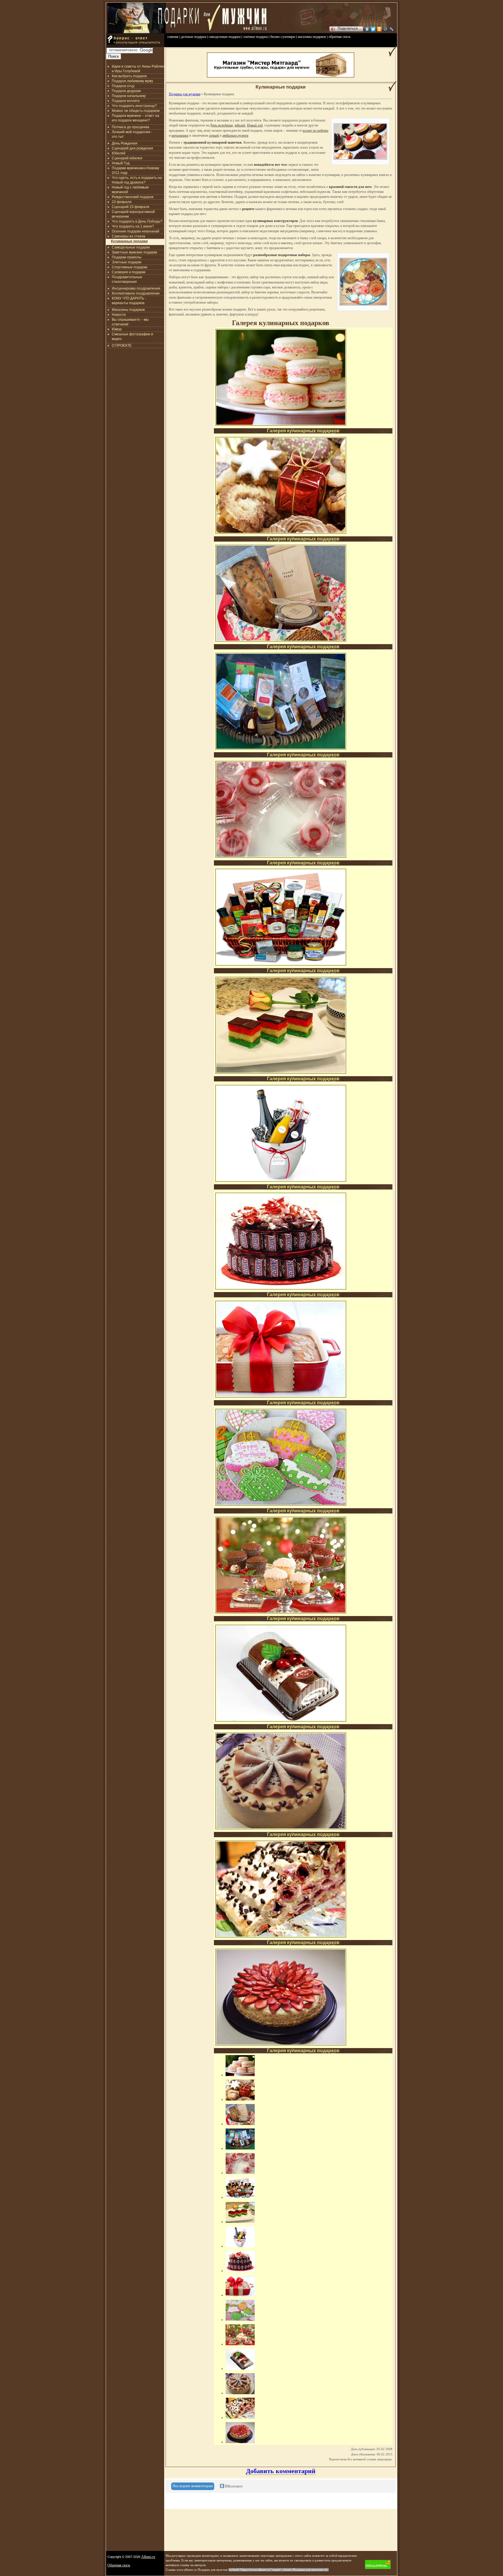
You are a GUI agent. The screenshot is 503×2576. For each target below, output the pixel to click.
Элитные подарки (127, 262)
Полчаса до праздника (131, 127)
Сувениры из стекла (129, 236)
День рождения (221, 125)
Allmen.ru (148, 2557)
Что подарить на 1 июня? (133, 226)
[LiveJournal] (392, 29)
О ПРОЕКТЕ (122, 346)
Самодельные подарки (131, 247)
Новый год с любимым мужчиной (130, 190)
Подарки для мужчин (185, 94)
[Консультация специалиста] (135, 46)
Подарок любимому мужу (132, 81)
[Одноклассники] (379, 29)
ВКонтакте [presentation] (233, 2486)
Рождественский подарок (133, 197)
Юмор (117, 329)
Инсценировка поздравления (136, 288)
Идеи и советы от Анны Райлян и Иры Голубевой (138, 69)
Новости (119, 315)
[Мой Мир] (386, 29)
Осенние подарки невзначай (136, 231)
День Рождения (125, 143)
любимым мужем (235, 135)
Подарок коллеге (126, 101)
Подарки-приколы (127, 257)
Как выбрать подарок (129, 76)
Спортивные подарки (130, 267)
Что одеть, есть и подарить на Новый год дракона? (137, 180)
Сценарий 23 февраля (131, 207)
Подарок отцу (123, 86)
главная (173, 37)
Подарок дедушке (126, 91)
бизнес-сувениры (283, 37)
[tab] (193, 2486)
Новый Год (121, 163)
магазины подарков (312, 37)
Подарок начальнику (129, 96)
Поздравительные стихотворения (127, 279)
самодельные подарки (225, 37)
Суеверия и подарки (129, 272)
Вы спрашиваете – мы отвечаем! (130, 322)
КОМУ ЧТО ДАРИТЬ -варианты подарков (129, 301)
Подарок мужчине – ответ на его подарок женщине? (136, 118)
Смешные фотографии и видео (132, 336)
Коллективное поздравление (136, 293)
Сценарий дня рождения (132, 148)
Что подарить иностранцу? (134, 106)
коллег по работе (316, 131)
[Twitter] (373, 29)
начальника (180, 135)
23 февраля (122, 202)
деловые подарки (194, 37)
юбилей (240, 125)
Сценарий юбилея (127, 158)
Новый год (255, 125)
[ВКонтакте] (367, 29)
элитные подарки (255, 37)
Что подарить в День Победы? (137, 221)
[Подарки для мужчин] (137, 32)
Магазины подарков (128, 310)
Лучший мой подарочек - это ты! (132, 134)
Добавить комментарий (281, 2471)
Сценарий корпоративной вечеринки (133, 214)
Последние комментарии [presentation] (193, 2486)
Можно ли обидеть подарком (136, 111)
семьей (214, 135)
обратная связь (340, 37)
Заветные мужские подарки (134, 252)
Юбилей (119, 153)
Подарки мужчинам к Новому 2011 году (136, 170)
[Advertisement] (135, 383)
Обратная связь (119, 2565)
